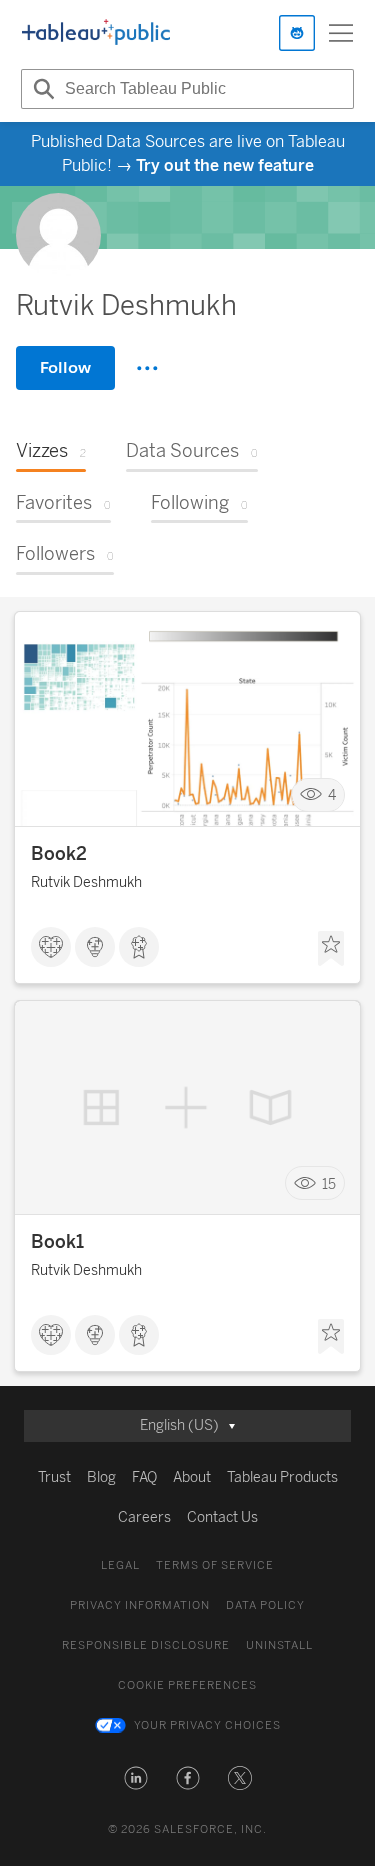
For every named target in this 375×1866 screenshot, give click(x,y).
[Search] (41, 89)
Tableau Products (282, 1477)
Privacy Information (140, 1605)
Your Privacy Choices (207, 1725)
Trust (54, 1477)
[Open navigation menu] (341, 33)
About (192, 1477)
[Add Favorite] (331, 949)
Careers (144, 1517)
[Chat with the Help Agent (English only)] (297, 33)
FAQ (144, 1477)
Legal (120, 1565)
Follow (65, 367)
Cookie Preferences (187, 1685)
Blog (101, 1477)
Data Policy (265, 1605)
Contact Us (222, 1517)
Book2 (59, 854)
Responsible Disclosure (146, 1645)
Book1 (57, 1242)
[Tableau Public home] (96, 33)
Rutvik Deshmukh (86, 882)
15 (329, 1183)
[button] (136, 1778)
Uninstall (279, 1645)
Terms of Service (215, 1565)
